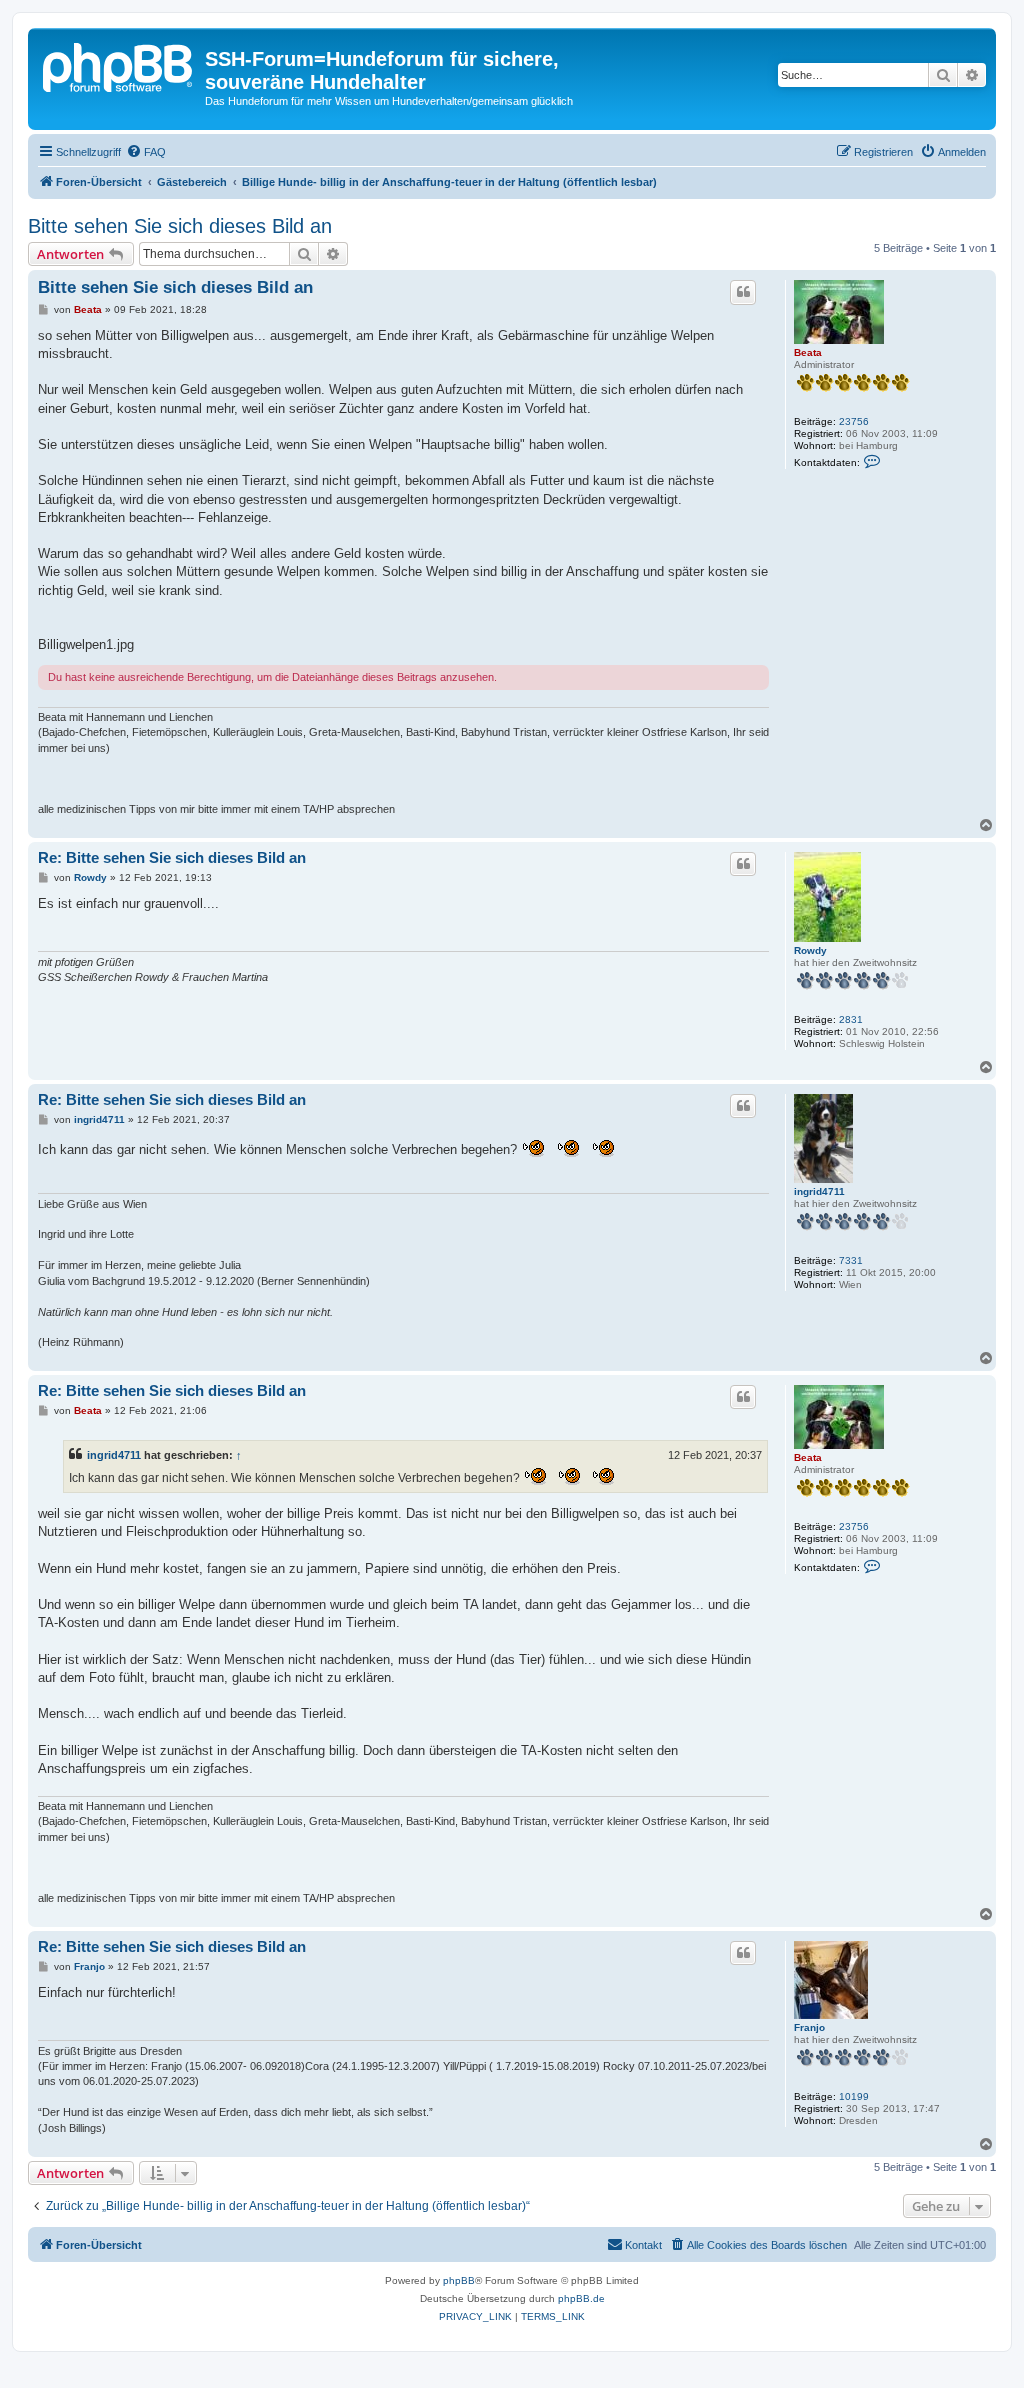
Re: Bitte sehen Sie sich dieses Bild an (172, 857)
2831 (851, 1019)
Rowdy (810, 950)
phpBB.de (581, 2298)
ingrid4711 (819, 1191)
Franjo (809, 2027)
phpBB (459, 2280)
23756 (854, 421)
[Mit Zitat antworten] (743, 292)
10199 (854, 2096)
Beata (808, 352)
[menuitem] (146, 152)
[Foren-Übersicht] (119, 65)
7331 (851, 1260)
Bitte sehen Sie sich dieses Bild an (180, 226)
